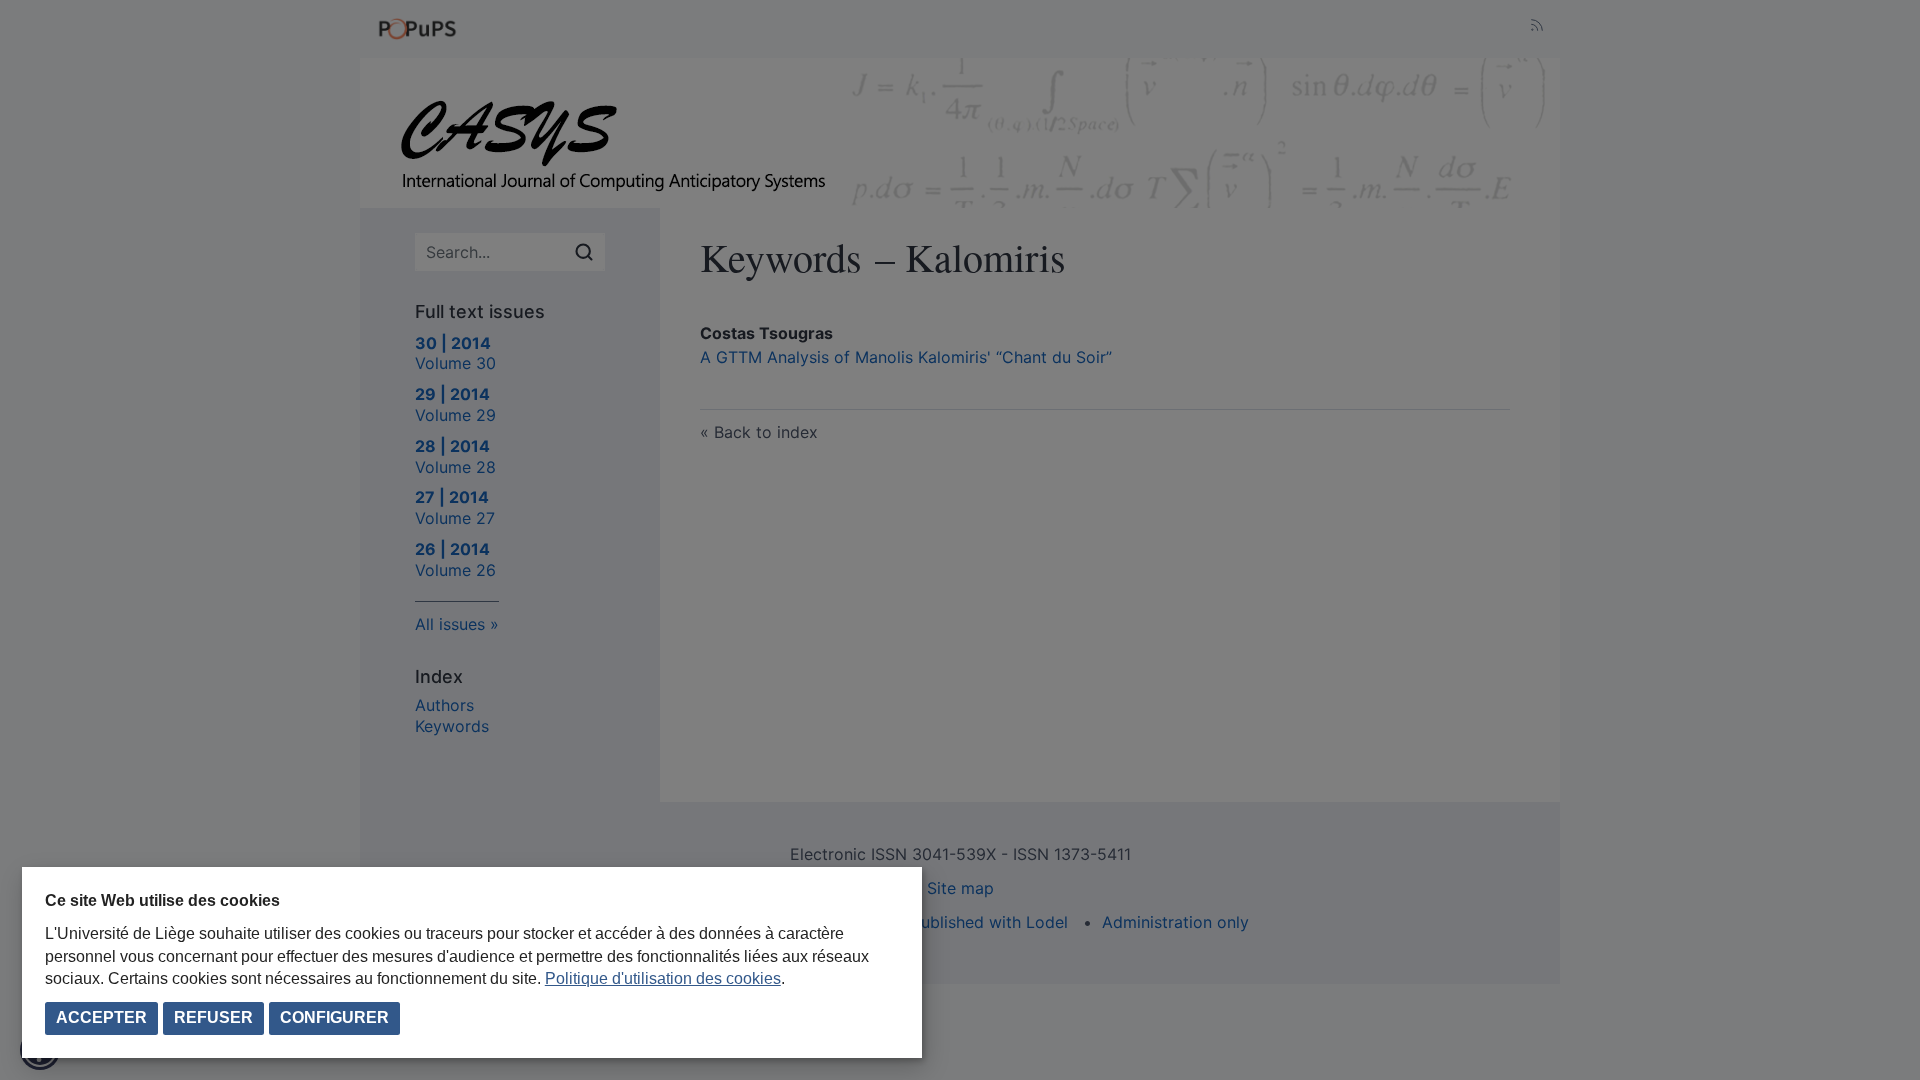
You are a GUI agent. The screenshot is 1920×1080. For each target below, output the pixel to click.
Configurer (334, 1017)
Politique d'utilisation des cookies (663, 978)
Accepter (101, 1017)
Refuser (213, 1017)
